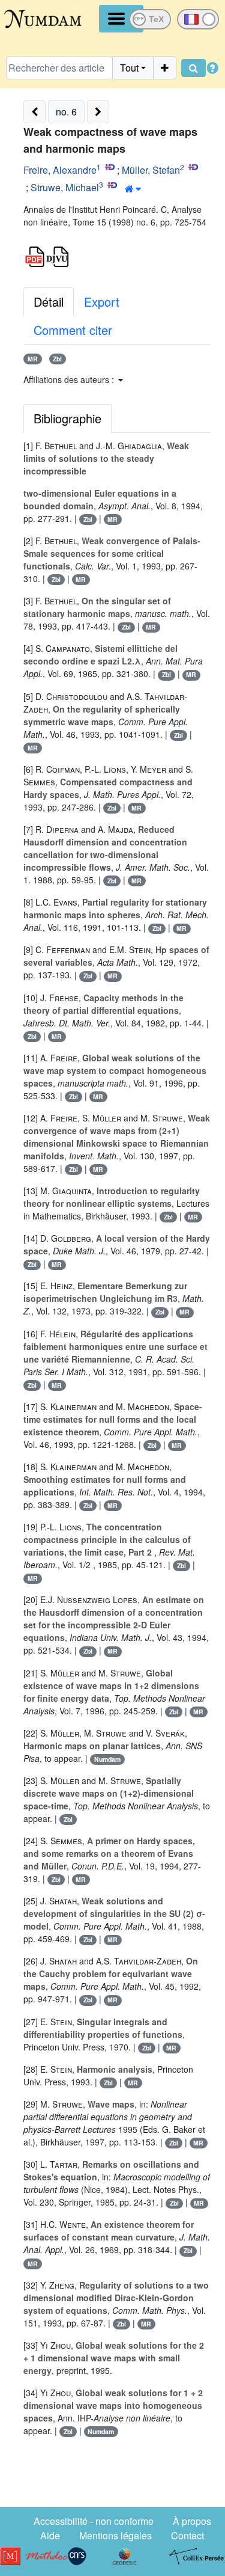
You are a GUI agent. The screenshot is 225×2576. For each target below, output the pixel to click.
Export (102, 302)
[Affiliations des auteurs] (133, 189)
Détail (49, 302)
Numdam (107, 1759)
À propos (192, 2521)
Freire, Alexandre (60, 170)
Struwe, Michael (65, 187)
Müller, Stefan (151, 170)
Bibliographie (67, 418)
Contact (187, 2535)
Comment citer (73, 330)
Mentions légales (115, 2535)
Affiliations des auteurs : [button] (70, 379)
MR (33, 359)
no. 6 (66, 112)
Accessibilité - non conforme (94, 2521)
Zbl (57, 359)
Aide (50, 2535)
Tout (129, 68)
